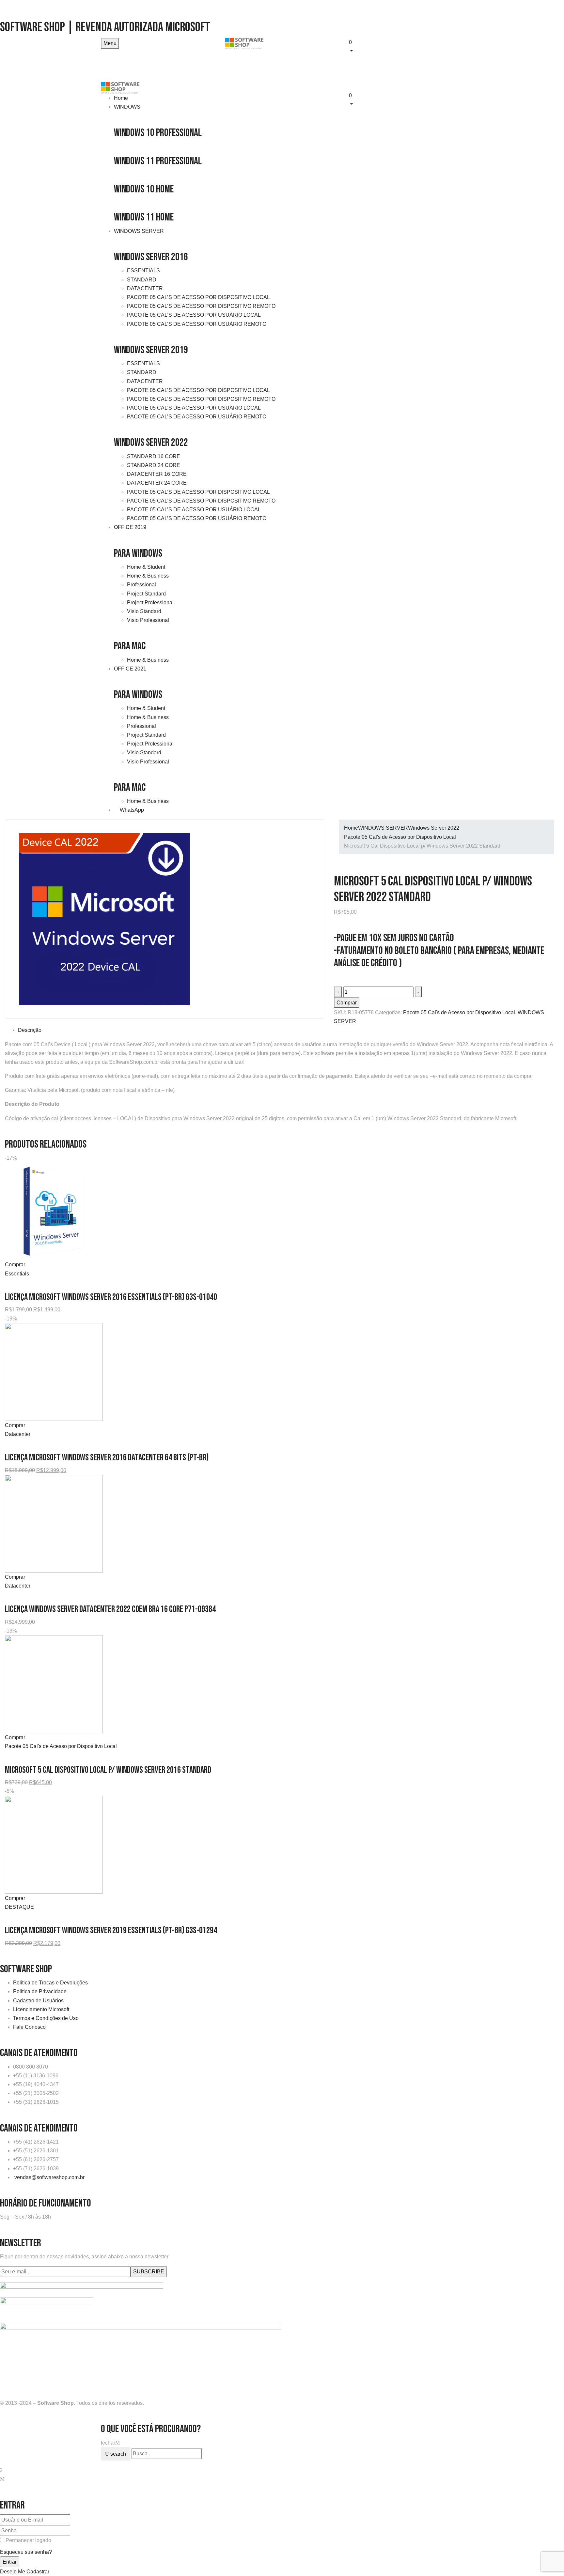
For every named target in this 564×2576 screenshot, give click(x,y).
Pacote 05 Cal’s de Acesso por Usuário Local (194, 315)
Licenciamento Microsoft (41, 2009)
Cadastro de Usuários (38, 2001)
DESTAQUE (19, 1907)
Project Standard (146, 594)
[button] (406, 46)
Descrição (30, 1030)
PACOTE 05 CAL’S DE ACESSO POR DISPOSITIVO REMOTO (201, 501)
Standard (142, 280)
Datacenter (145, 288)
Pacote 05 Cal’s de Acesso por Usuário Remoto (197, 324)
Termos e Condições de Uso (46, 2018)
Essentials (143, 271)
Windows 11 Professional (158, 161)
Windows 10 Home (144, 189)
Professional (141, 585)
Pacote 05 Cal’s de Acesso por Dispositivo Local (198, 297)
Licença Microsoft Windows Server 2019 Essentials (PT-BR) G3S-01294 (111, 1930)
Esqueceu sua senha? (26, 2552)
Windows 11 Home (144, 217)
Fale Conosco (29, 2027)
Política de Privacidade (40, 1991)
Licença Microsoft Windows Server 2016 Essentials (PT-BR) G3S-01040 (111, 1297)
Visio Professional (148, 620)
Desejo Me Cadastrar (25, 2572)
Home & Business (148, 576)
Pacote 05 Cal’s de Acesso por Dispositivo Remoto (201, 306)
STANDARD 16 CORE (154, 456)
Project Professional (150, 603)
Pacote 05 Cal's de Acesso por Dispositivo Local (400, 837)
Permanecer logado (28, 2540)
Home (351, 828)
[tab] (289, 1030)
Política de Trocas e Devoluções (50, 1983)
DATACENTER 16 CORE (157, 474)
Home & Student (146, 567)
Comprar (347, 1003)
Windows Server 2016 (151, 257)
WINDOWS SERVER (383, 828)
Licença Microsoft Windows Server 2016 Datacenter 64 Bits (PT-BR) (107, 1458)
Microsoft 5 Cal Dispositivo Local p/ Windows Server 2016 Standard (108, 1770)
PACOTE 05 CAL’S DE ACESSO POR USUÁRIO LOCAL (194, 510)
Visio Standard (144, 611)
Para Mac (130, 646)
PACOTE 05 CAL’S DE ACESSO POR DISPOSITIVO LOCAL (198, 492)
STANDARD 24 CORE (154, 465)
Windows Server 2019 (151, 350)
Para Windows (138, 554)
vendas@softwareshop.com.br (49, 2177)
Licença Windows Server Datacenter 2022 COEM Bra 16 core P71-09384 (110, 1609)
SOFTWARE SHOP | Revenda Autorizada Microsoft (105, 27)
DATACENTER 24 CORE (157, 483)
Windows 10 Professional (158, 133)
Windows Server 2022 (151, 443)
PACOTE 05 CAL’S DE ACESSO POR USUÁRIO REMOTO (197, 518)
